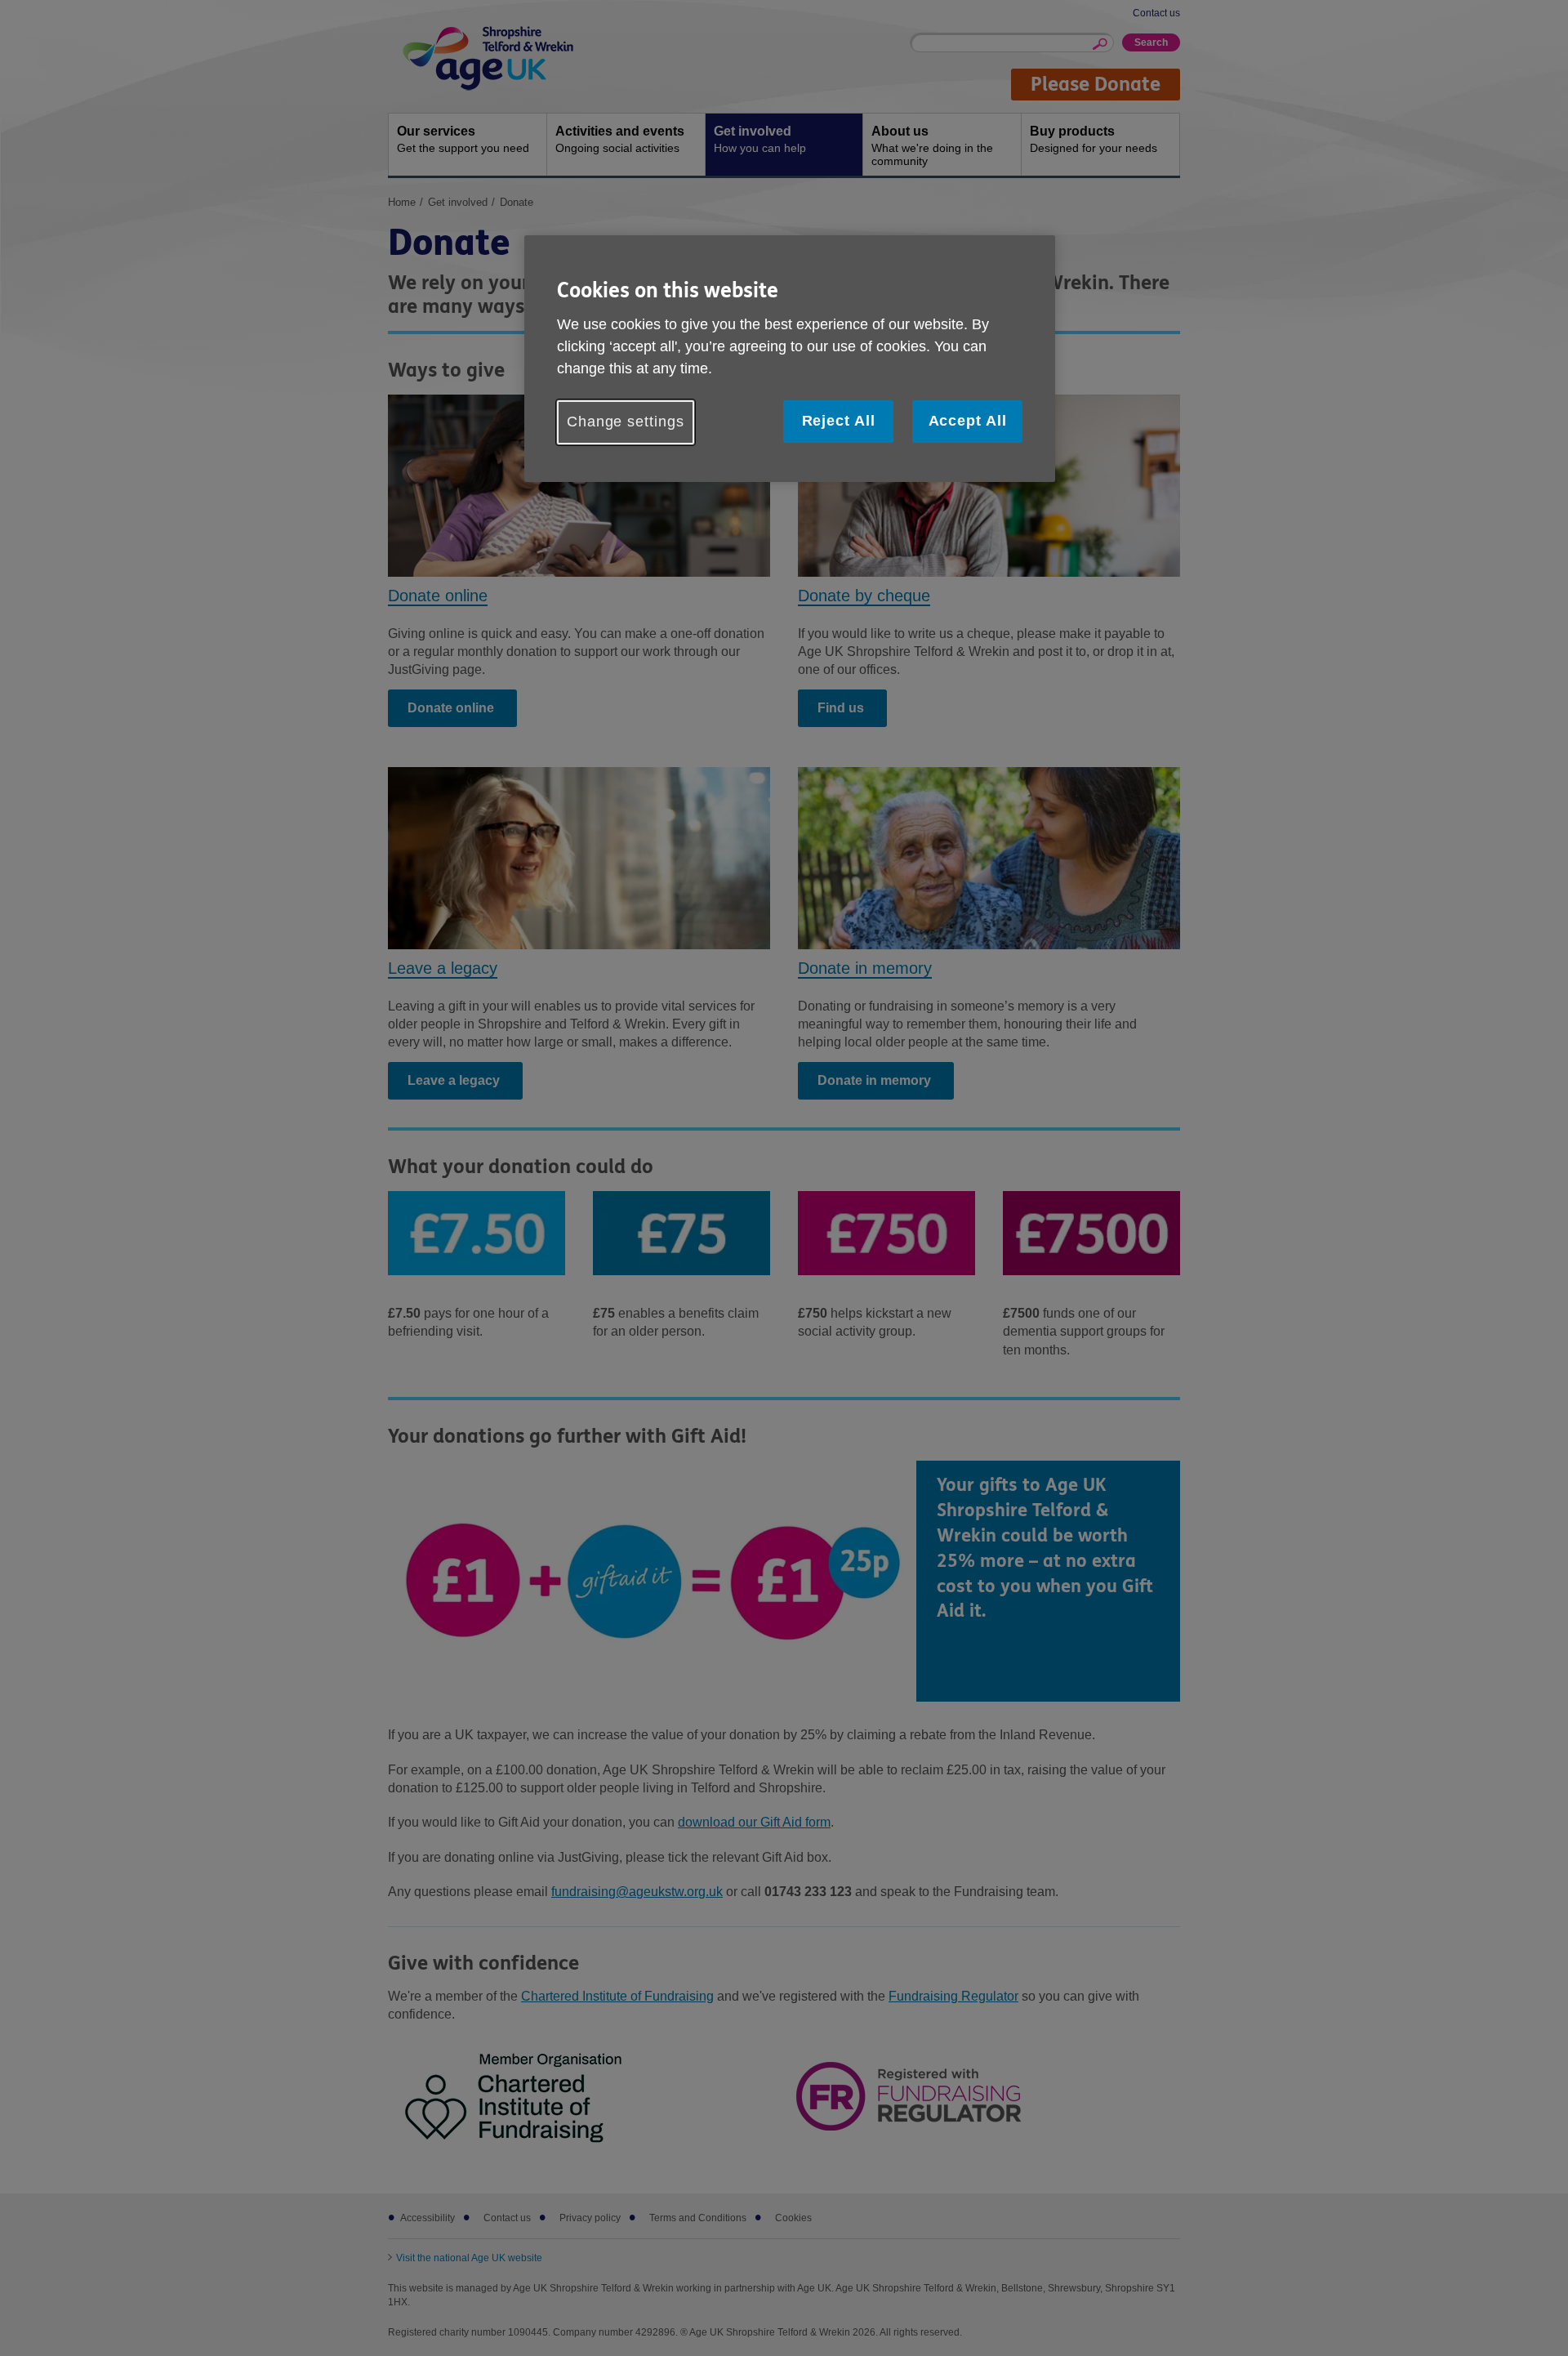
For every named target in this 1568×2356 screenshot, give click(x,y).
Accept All (968, 421)
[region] (790, 358)
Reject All (839, 421)
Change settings (626, 422)
